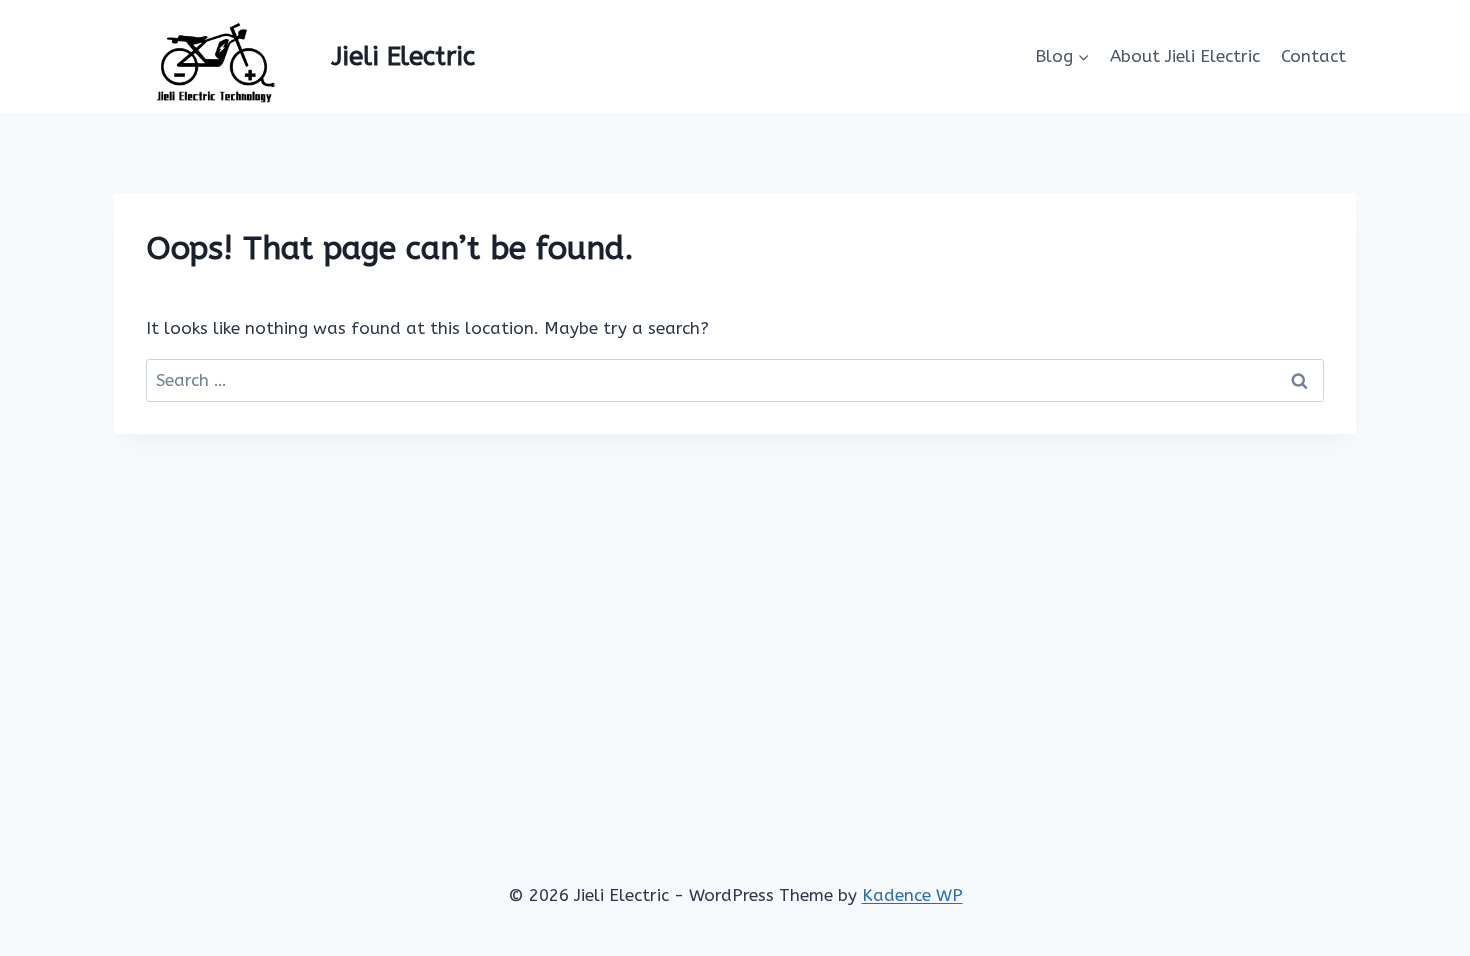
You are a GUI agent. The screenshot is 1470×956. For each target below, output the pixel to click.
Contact (1313, 56)
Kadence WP (912, 895)
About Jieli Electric (1185, 56)
